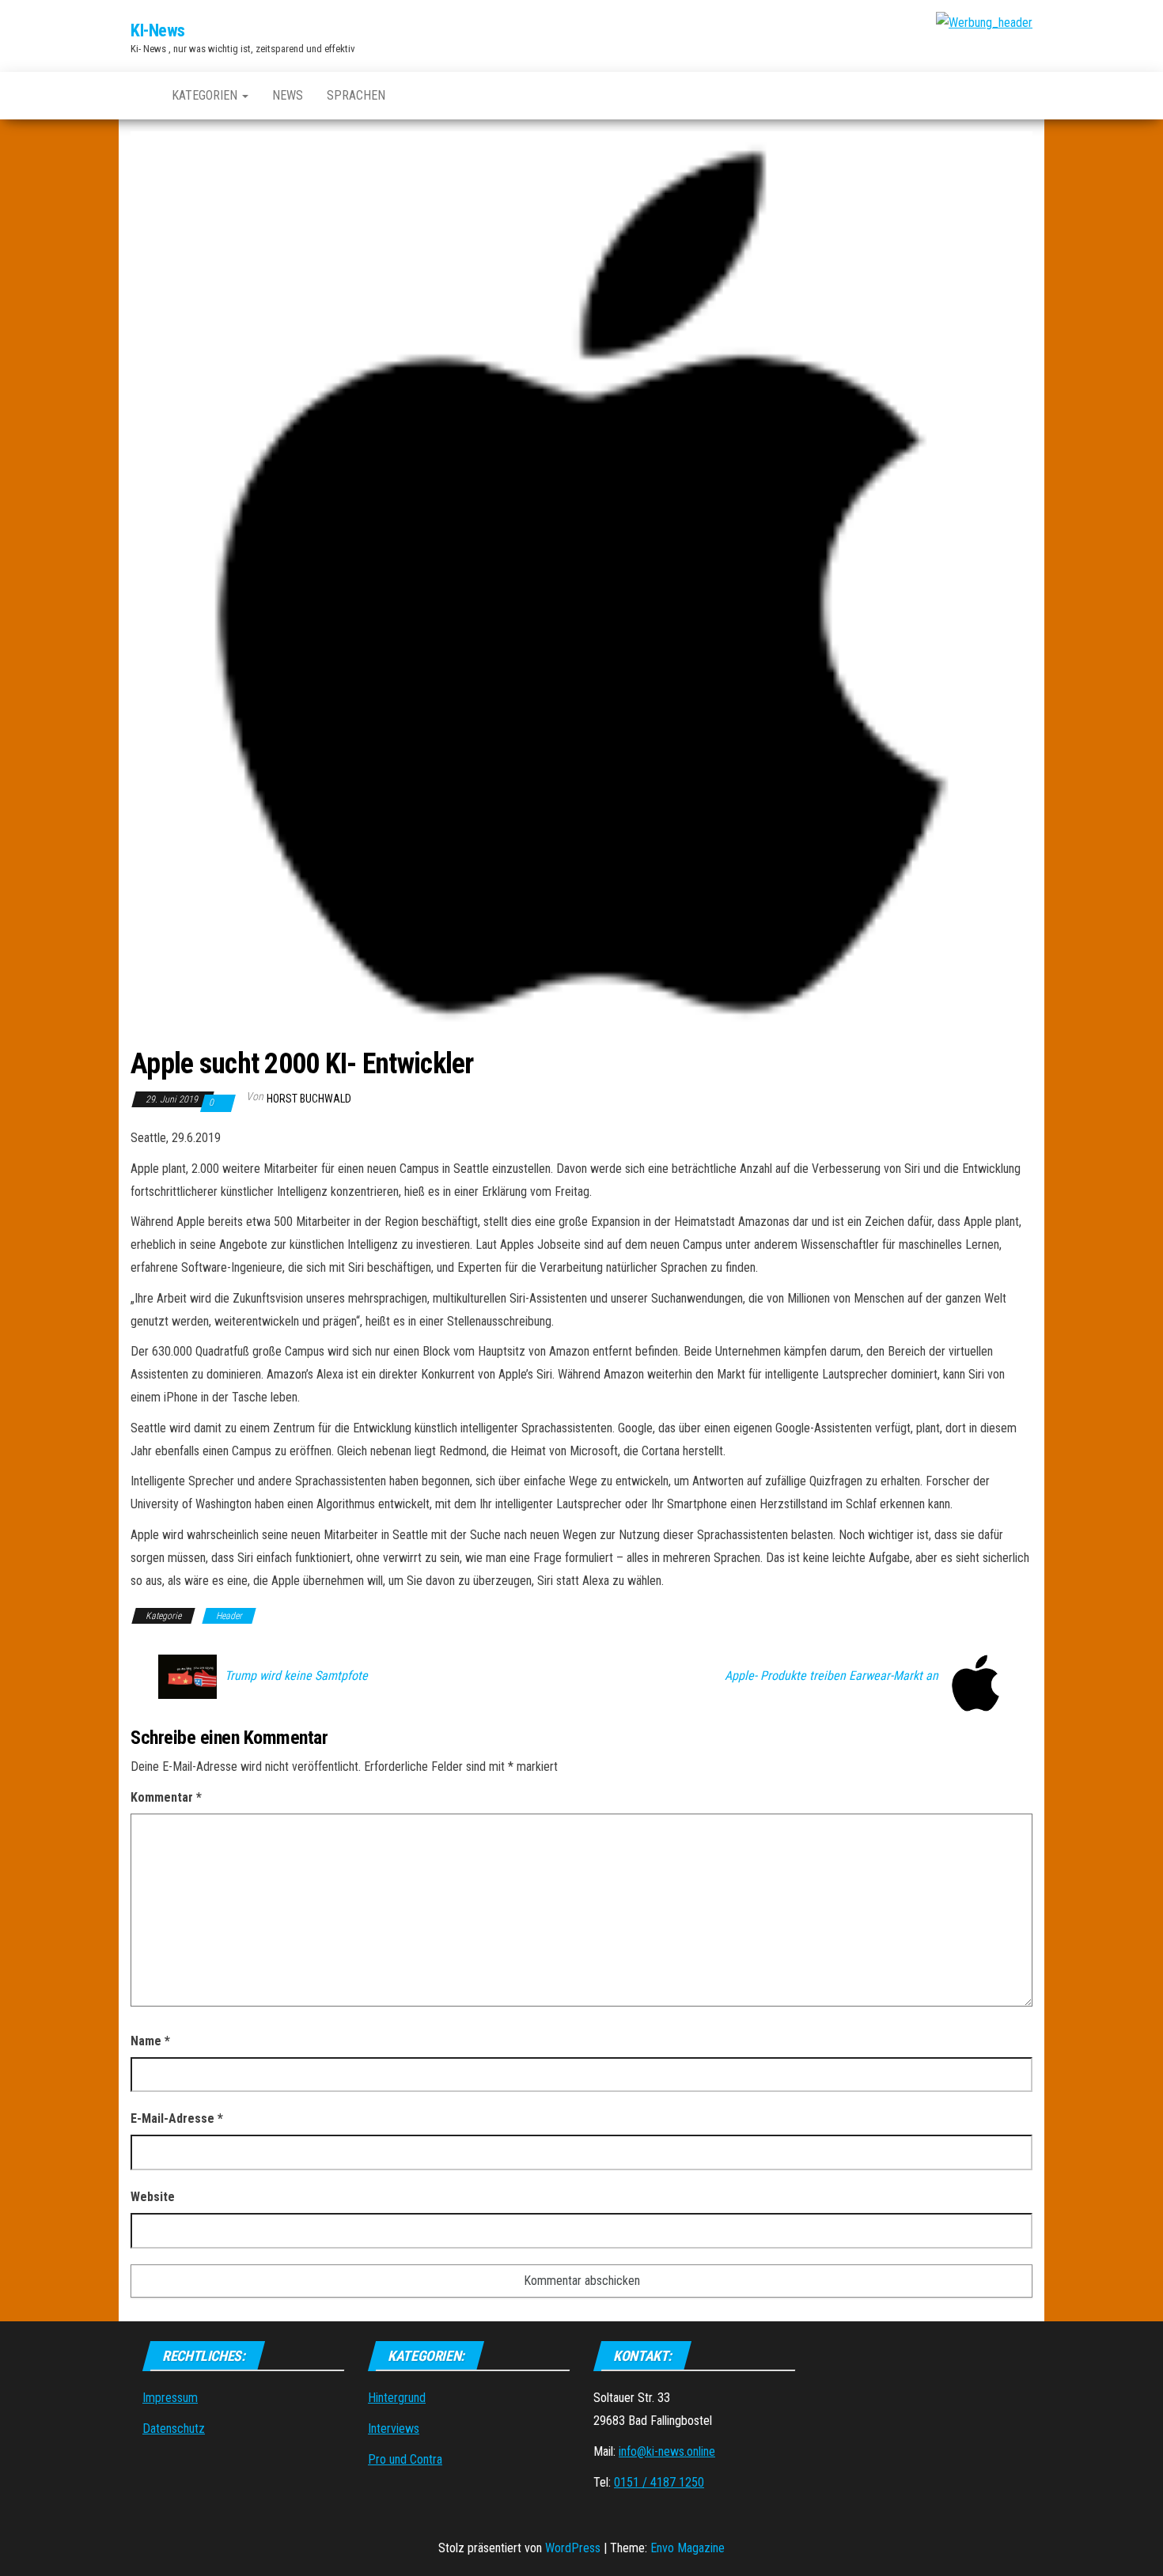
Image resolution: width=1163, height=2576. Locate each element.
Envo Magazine (688, 2548)
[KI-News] (139, 96)
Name (150, 2041)
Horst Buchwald (309, 1099)
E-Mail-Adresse (177, 2118)
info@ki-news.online (667, 2451)
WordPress (573, 2548)
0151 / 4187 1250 (659, 2482)
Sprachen (356, 95)
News (288, 95)
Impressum (170, 2398)
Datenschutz (174, 2428)
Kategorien (206, 95)
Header (229, 1616)
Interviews (394, 2428)
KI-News (158, 30)
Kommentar (166, 1797)
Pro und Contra (405, 2459)
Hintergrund (397, 2398)
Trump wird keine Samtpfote (296, 1676)
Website (153, 2197)
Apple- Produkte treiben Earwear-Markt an (832, 1676)
